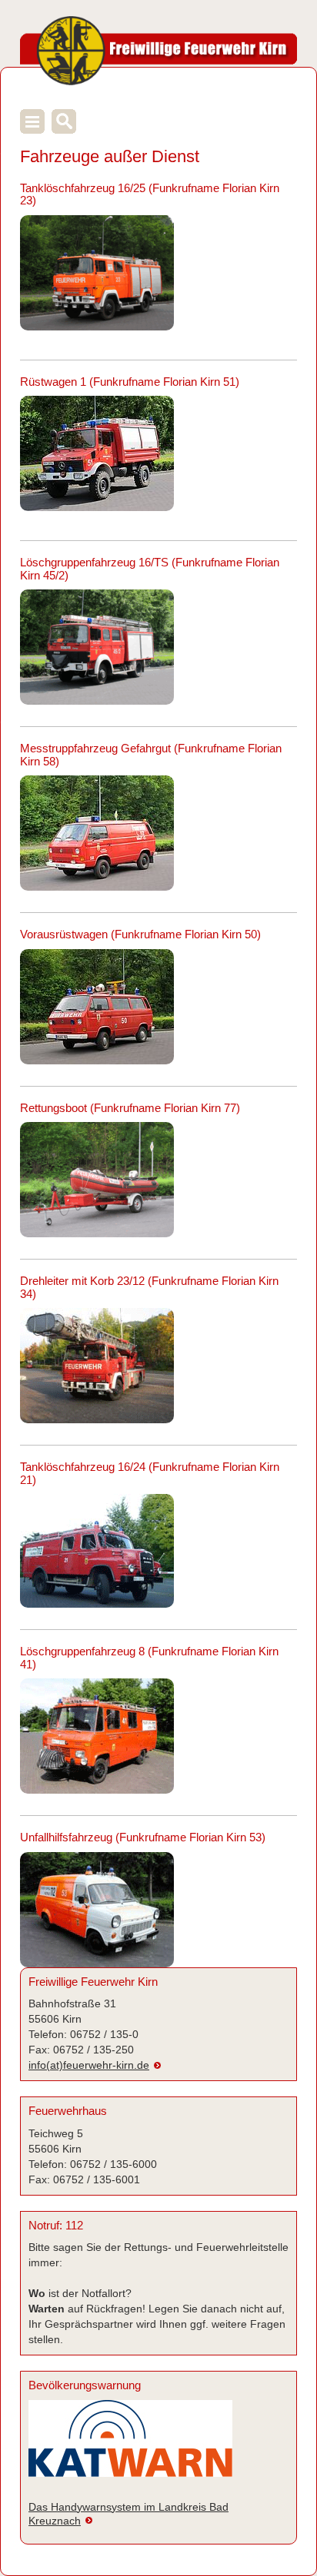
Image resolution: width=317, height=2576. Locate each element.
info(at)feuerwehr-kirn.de (89, 2065)
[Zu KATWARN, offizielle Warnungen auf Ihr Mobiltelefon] (130, 2445)
